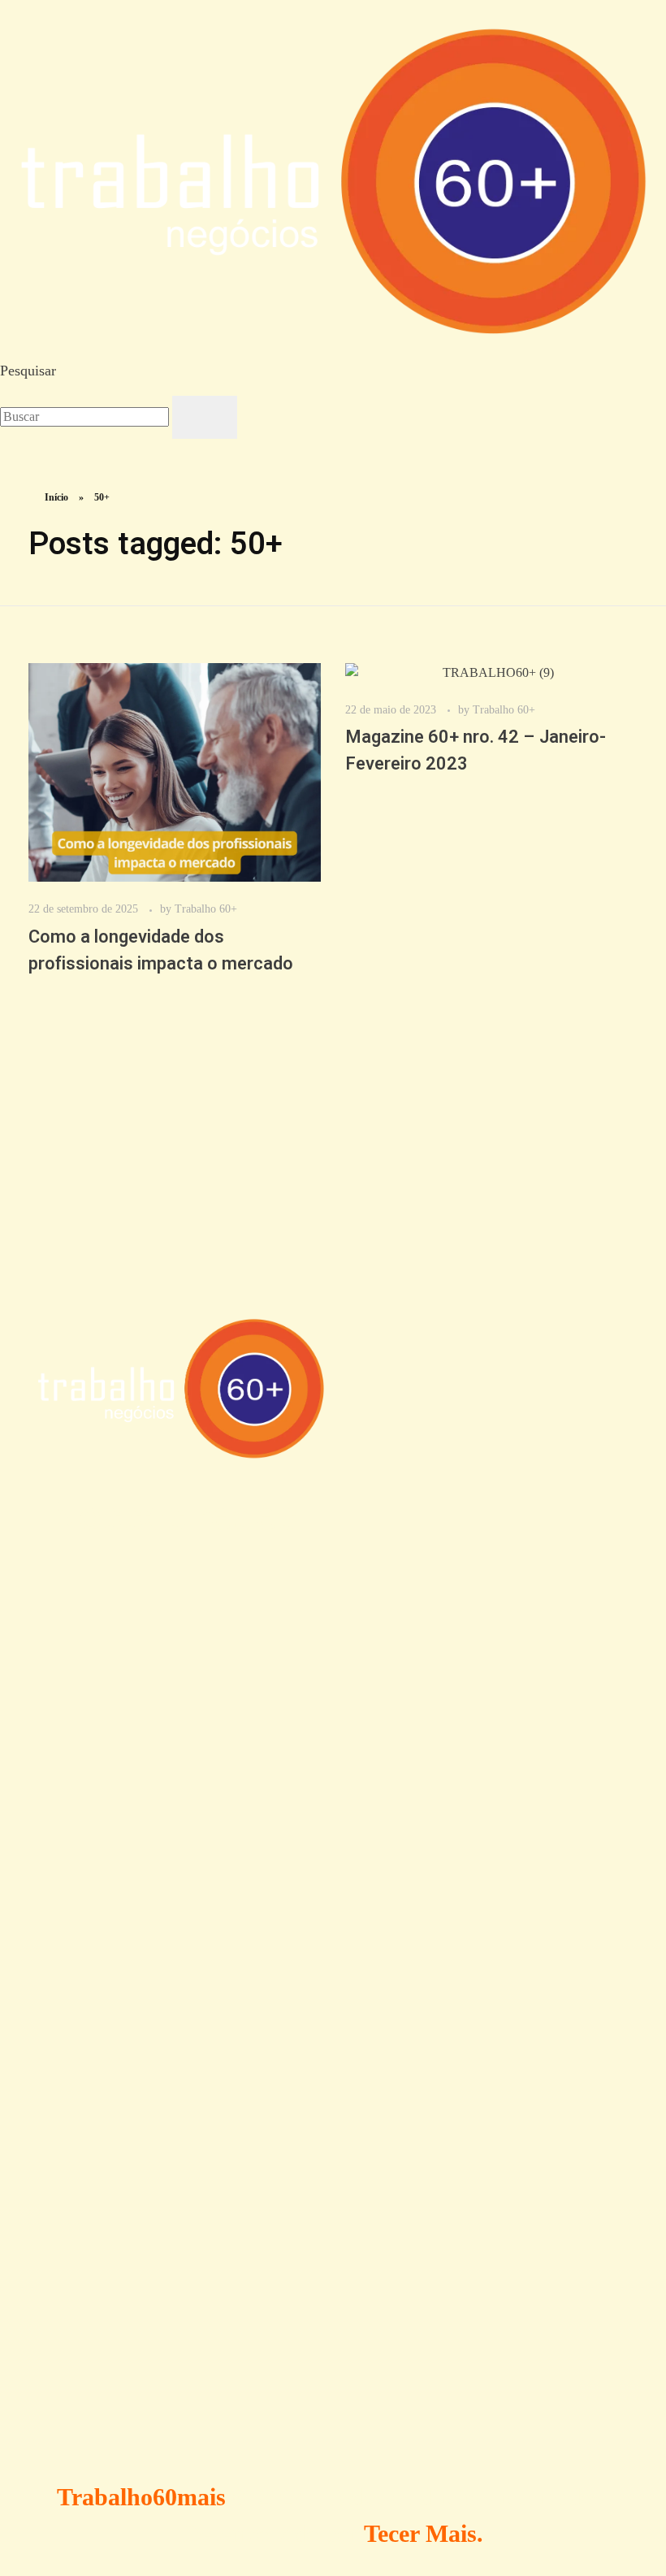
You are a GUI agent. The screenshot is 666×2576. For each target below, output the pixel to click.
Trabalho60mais (141, 2497)
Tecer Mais (420, 2533)
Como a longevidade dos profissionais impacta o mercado (161, 950)
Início (56, 497)
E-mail (61, 2334)
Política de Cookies (147, 1934)
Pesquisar (28, 371)
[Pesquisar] (205, 417)
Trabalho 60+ (206, 909)
